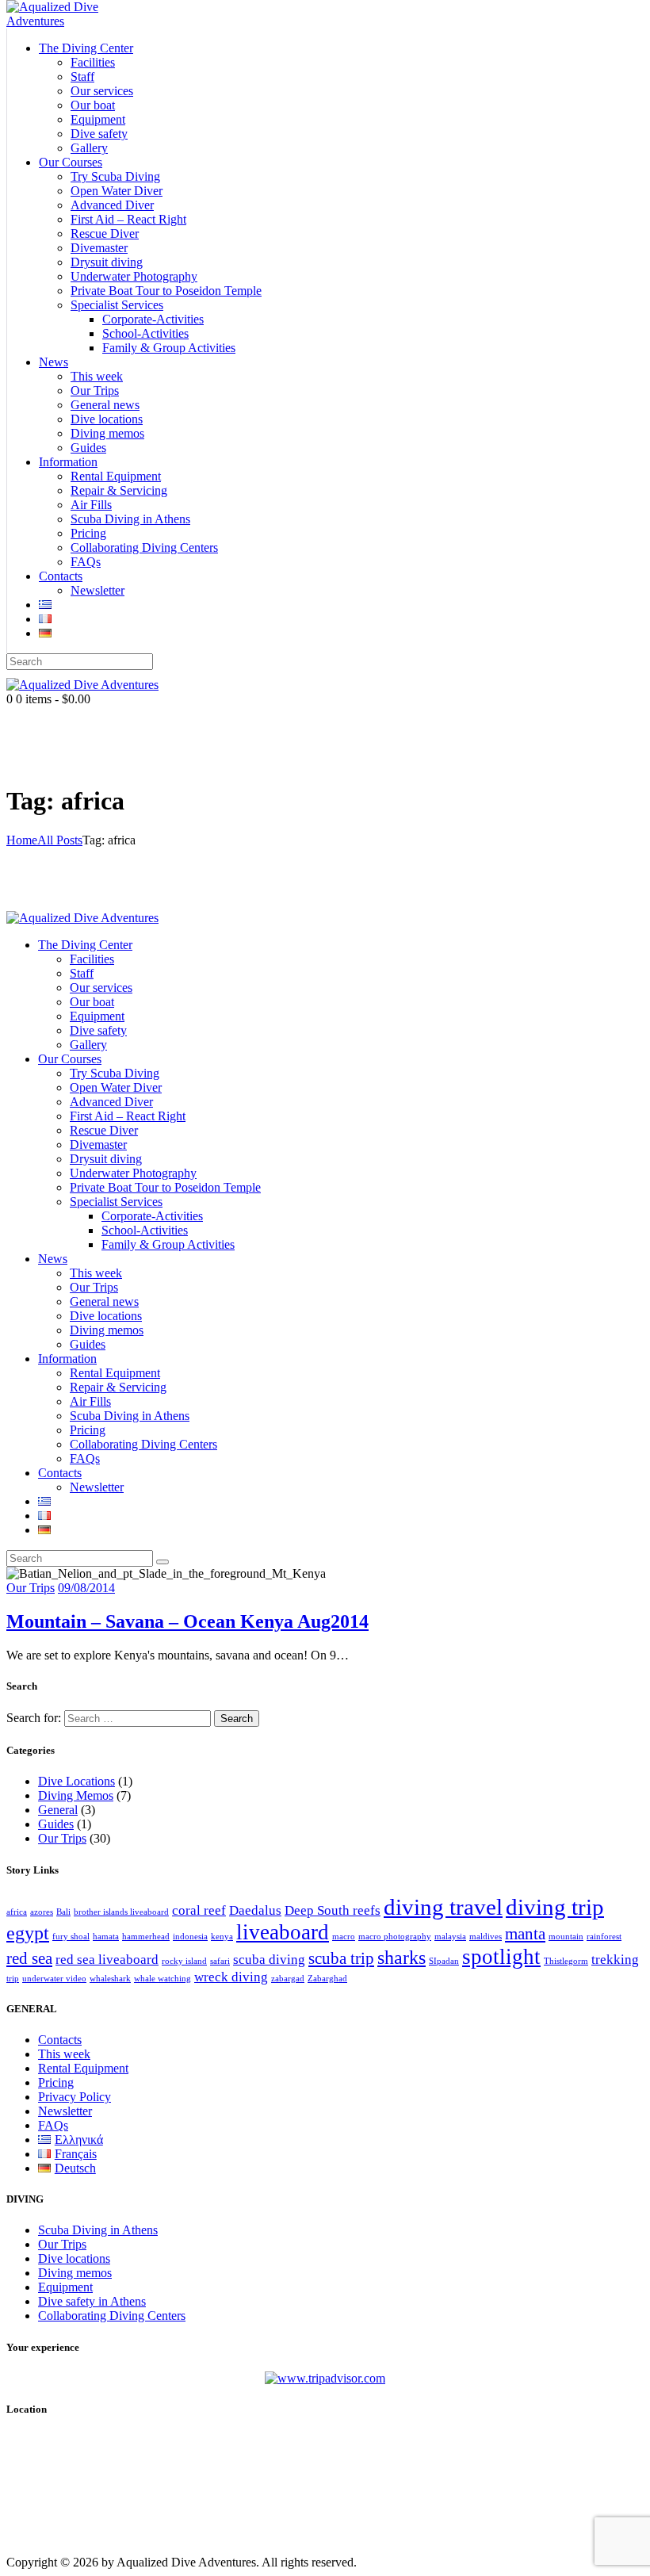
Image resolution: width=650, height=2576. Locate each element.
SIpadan (444, 1961)
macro (344, 1937)
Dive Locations (76, 1781)
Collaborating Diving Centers (112, 2316)
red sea (29, 1958)
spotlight (501, 1957)
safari (220, 1961)
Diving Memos (76, 1795)
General (58, 1810)
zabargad (288, 1979)
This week (64, 2054)
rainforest (604, 1937)
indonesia (190, 1937)
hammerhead (146, 1937)
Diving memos (75, 2273)
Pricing (56, 2082)
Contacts (60, 2040)
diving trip (555, 1907)
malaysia (450, 1937)
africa (17, 1912)
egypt (28, 1933)
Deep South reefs (333, 1910)
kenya (222, 1937)
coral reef (199, 1910)
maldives (486, 1937)
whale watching (162, 1979)
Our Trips (31, 1588)
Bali (63, 1912)
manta (525, 1934)
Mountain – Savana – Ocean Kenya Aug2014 (187, 1621)
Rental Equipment (83, 2068)
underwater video (54, 1979)
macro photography (395, 1937)
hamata (106, 1937)
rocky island (184, 1961)
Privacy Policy (75, 2097)
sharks (401, 1957)
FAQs (53, 2125)
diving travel (443, 1907)
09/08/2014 (86, 1588)
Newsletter (65, 2111)
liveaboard (283, 1932)
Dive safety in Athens (92, 2301)
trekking (615, 1960)
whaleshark (110, 1979)
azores (42, 1912)
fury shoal (71, 1937)
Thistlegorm (566, 1961)
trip (13, 1979)
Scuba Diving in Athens (98, 2230)
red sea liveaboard (107, 1960)
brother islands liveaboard (121, 1912)
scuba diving (269, 1960)
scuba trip (341, 1958)
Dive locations (74, 2258)
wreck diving (231, 1977)
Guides (56, 1824)
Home (22, 840)
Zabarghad (327, 1979)
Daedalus (255, 1910)
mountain (566, 1937)
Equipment (65, 2287)
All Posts (60, 840)
